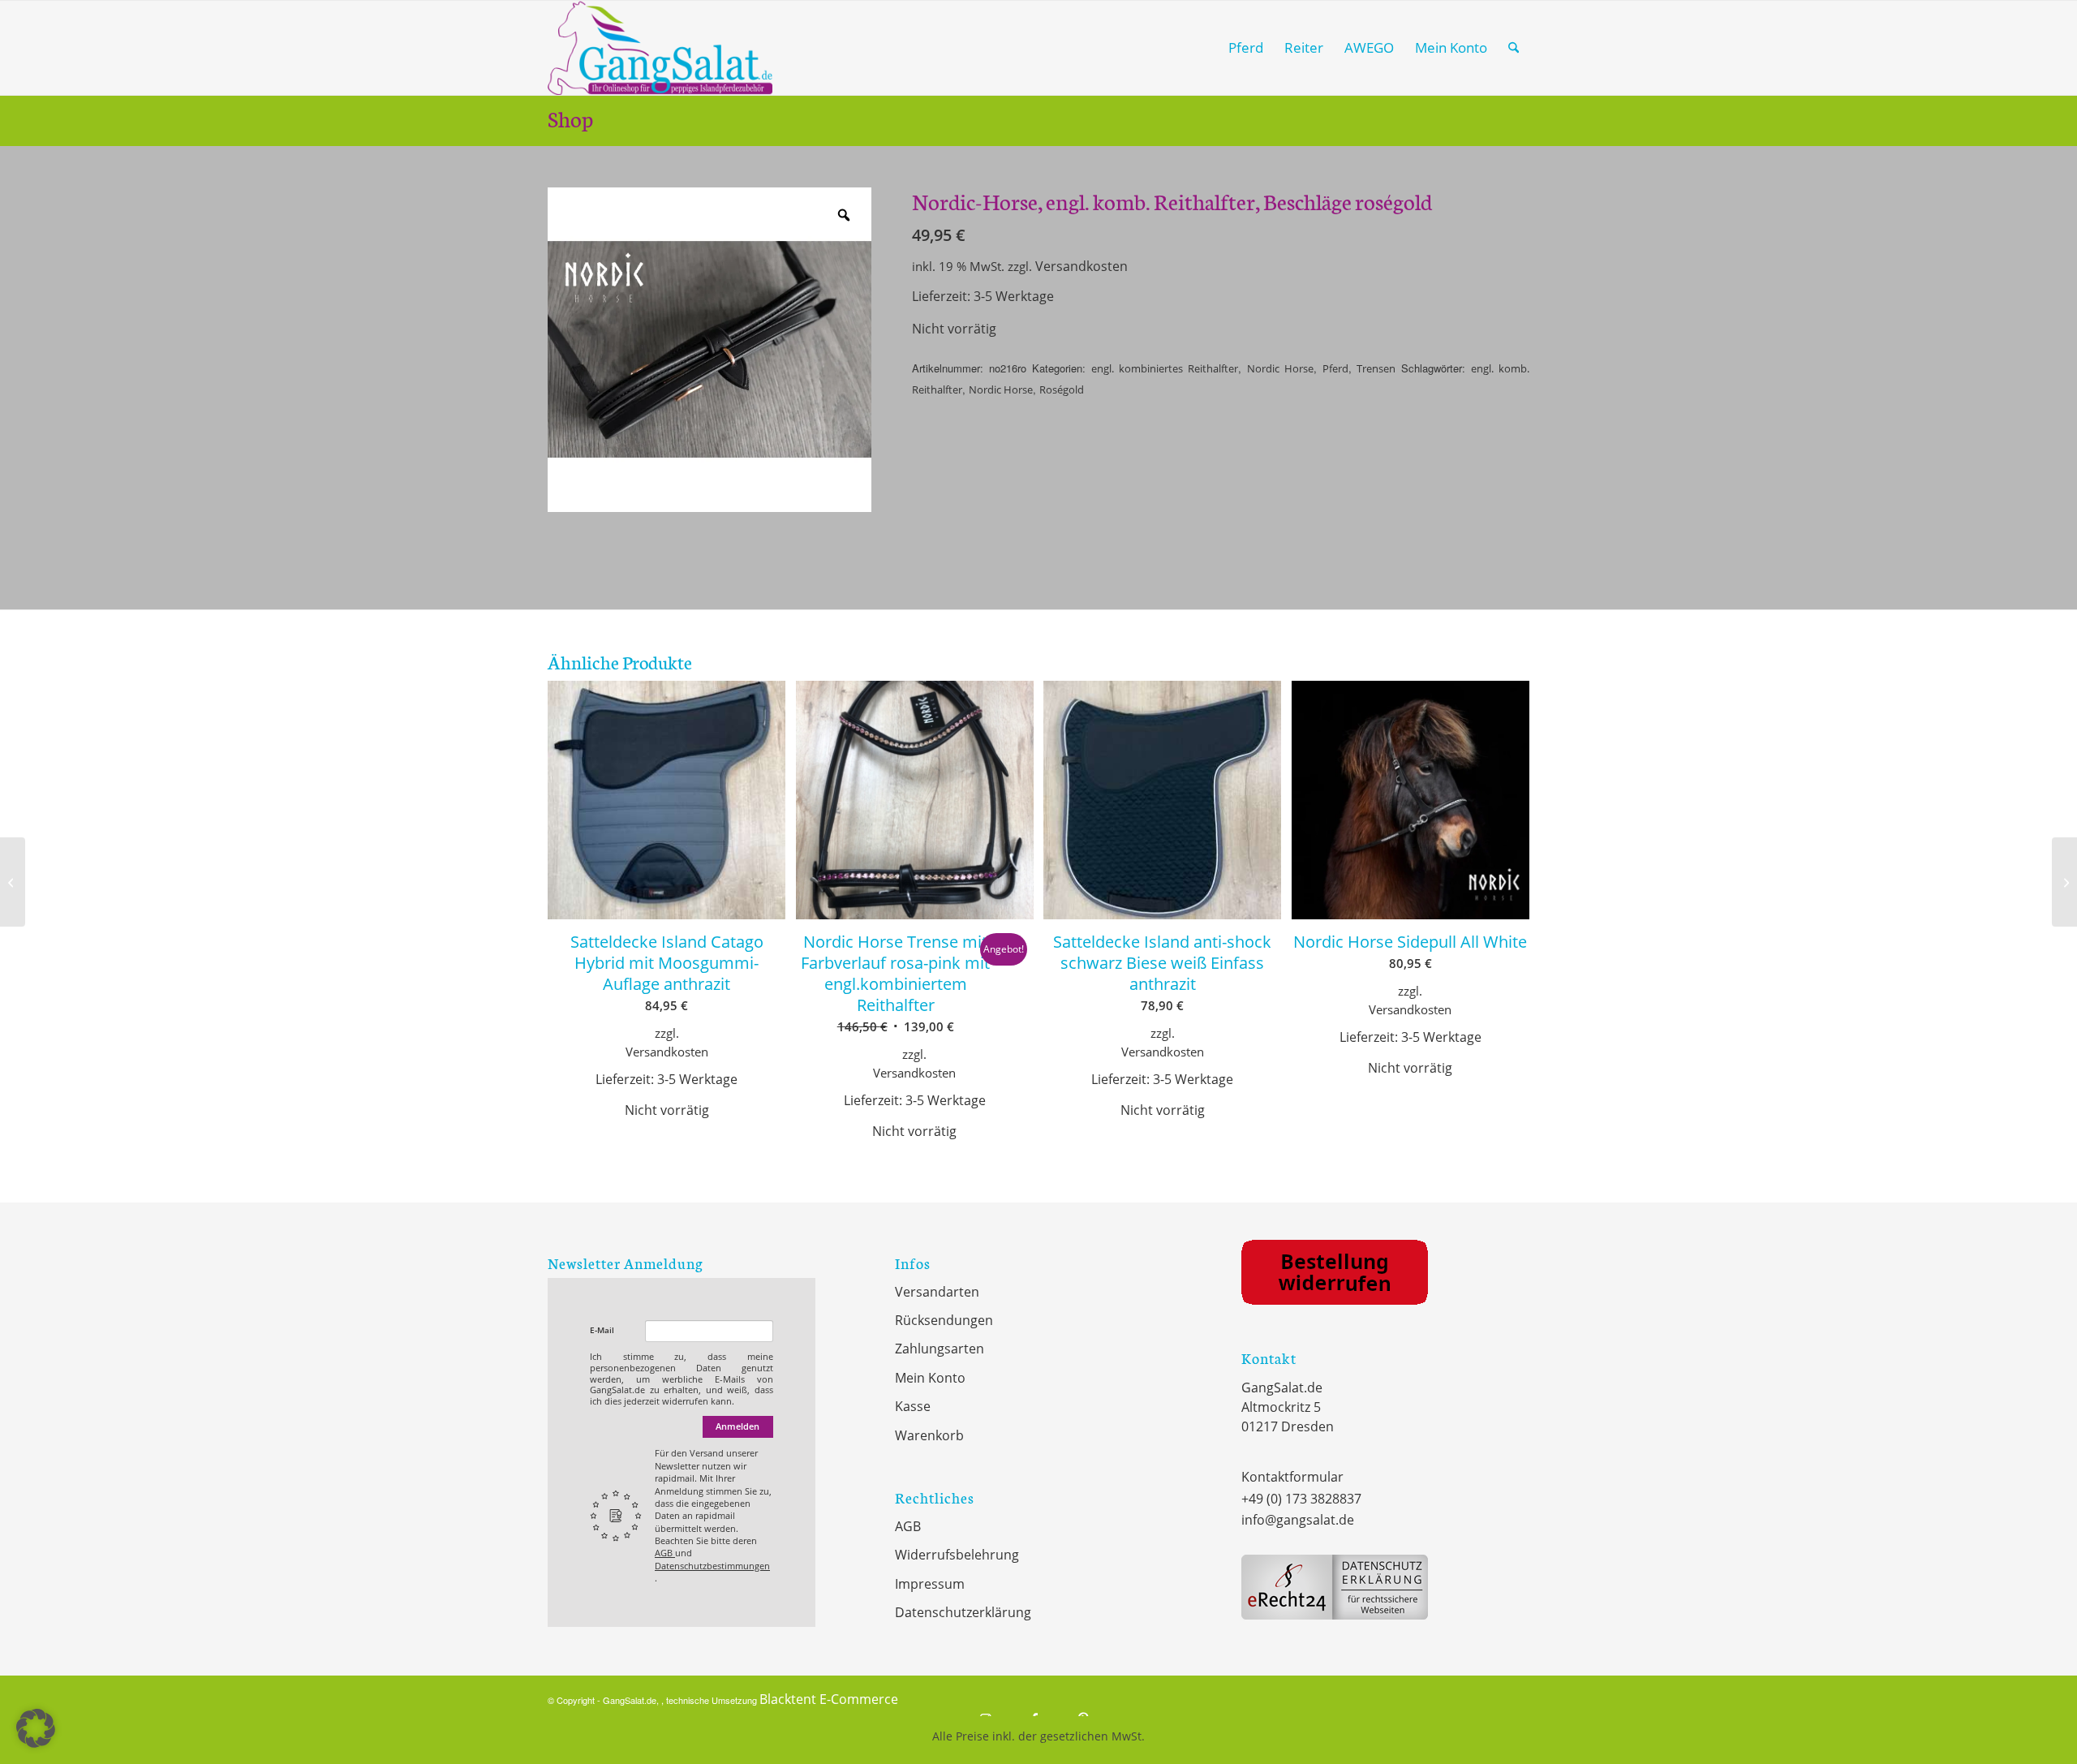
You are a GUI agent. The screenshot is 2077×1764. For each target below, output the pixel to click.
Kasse (913, 1406)
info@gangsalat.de (1298, 1520)
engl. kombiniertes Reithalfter (1165, 368)
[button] (36, 1728)
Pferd (1335, 368)
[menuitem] (1246, 48)
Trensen (1376, 368)
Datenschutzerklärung (963, 1612)
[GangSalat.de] (660, 48)
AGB (665, 1553)
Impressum (930, 1584)
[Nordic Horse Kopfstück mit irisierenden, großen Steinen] (13, 882)
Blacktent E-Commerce (829, 1699)
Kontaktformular (1292, 1477)
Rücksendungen (944, 1320)
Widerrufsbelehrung (957, 1555)
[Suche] (1514, 48)
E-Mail (602, 1330)
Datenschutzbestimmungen (712, 1566)
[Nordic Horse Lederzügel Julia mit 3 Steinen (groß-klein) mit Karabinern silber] (2064, 882)
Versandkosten (1082, 266)
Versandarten (937, 1292)
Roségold (1062, 389)
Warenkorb (929, 1435)
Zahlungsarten (940, 1349)
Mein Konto (930, 1378)
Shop (570, 118)
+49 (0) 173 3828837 (1301, 1499)
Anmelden (737, 1426)
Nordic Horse (1280, 368)
